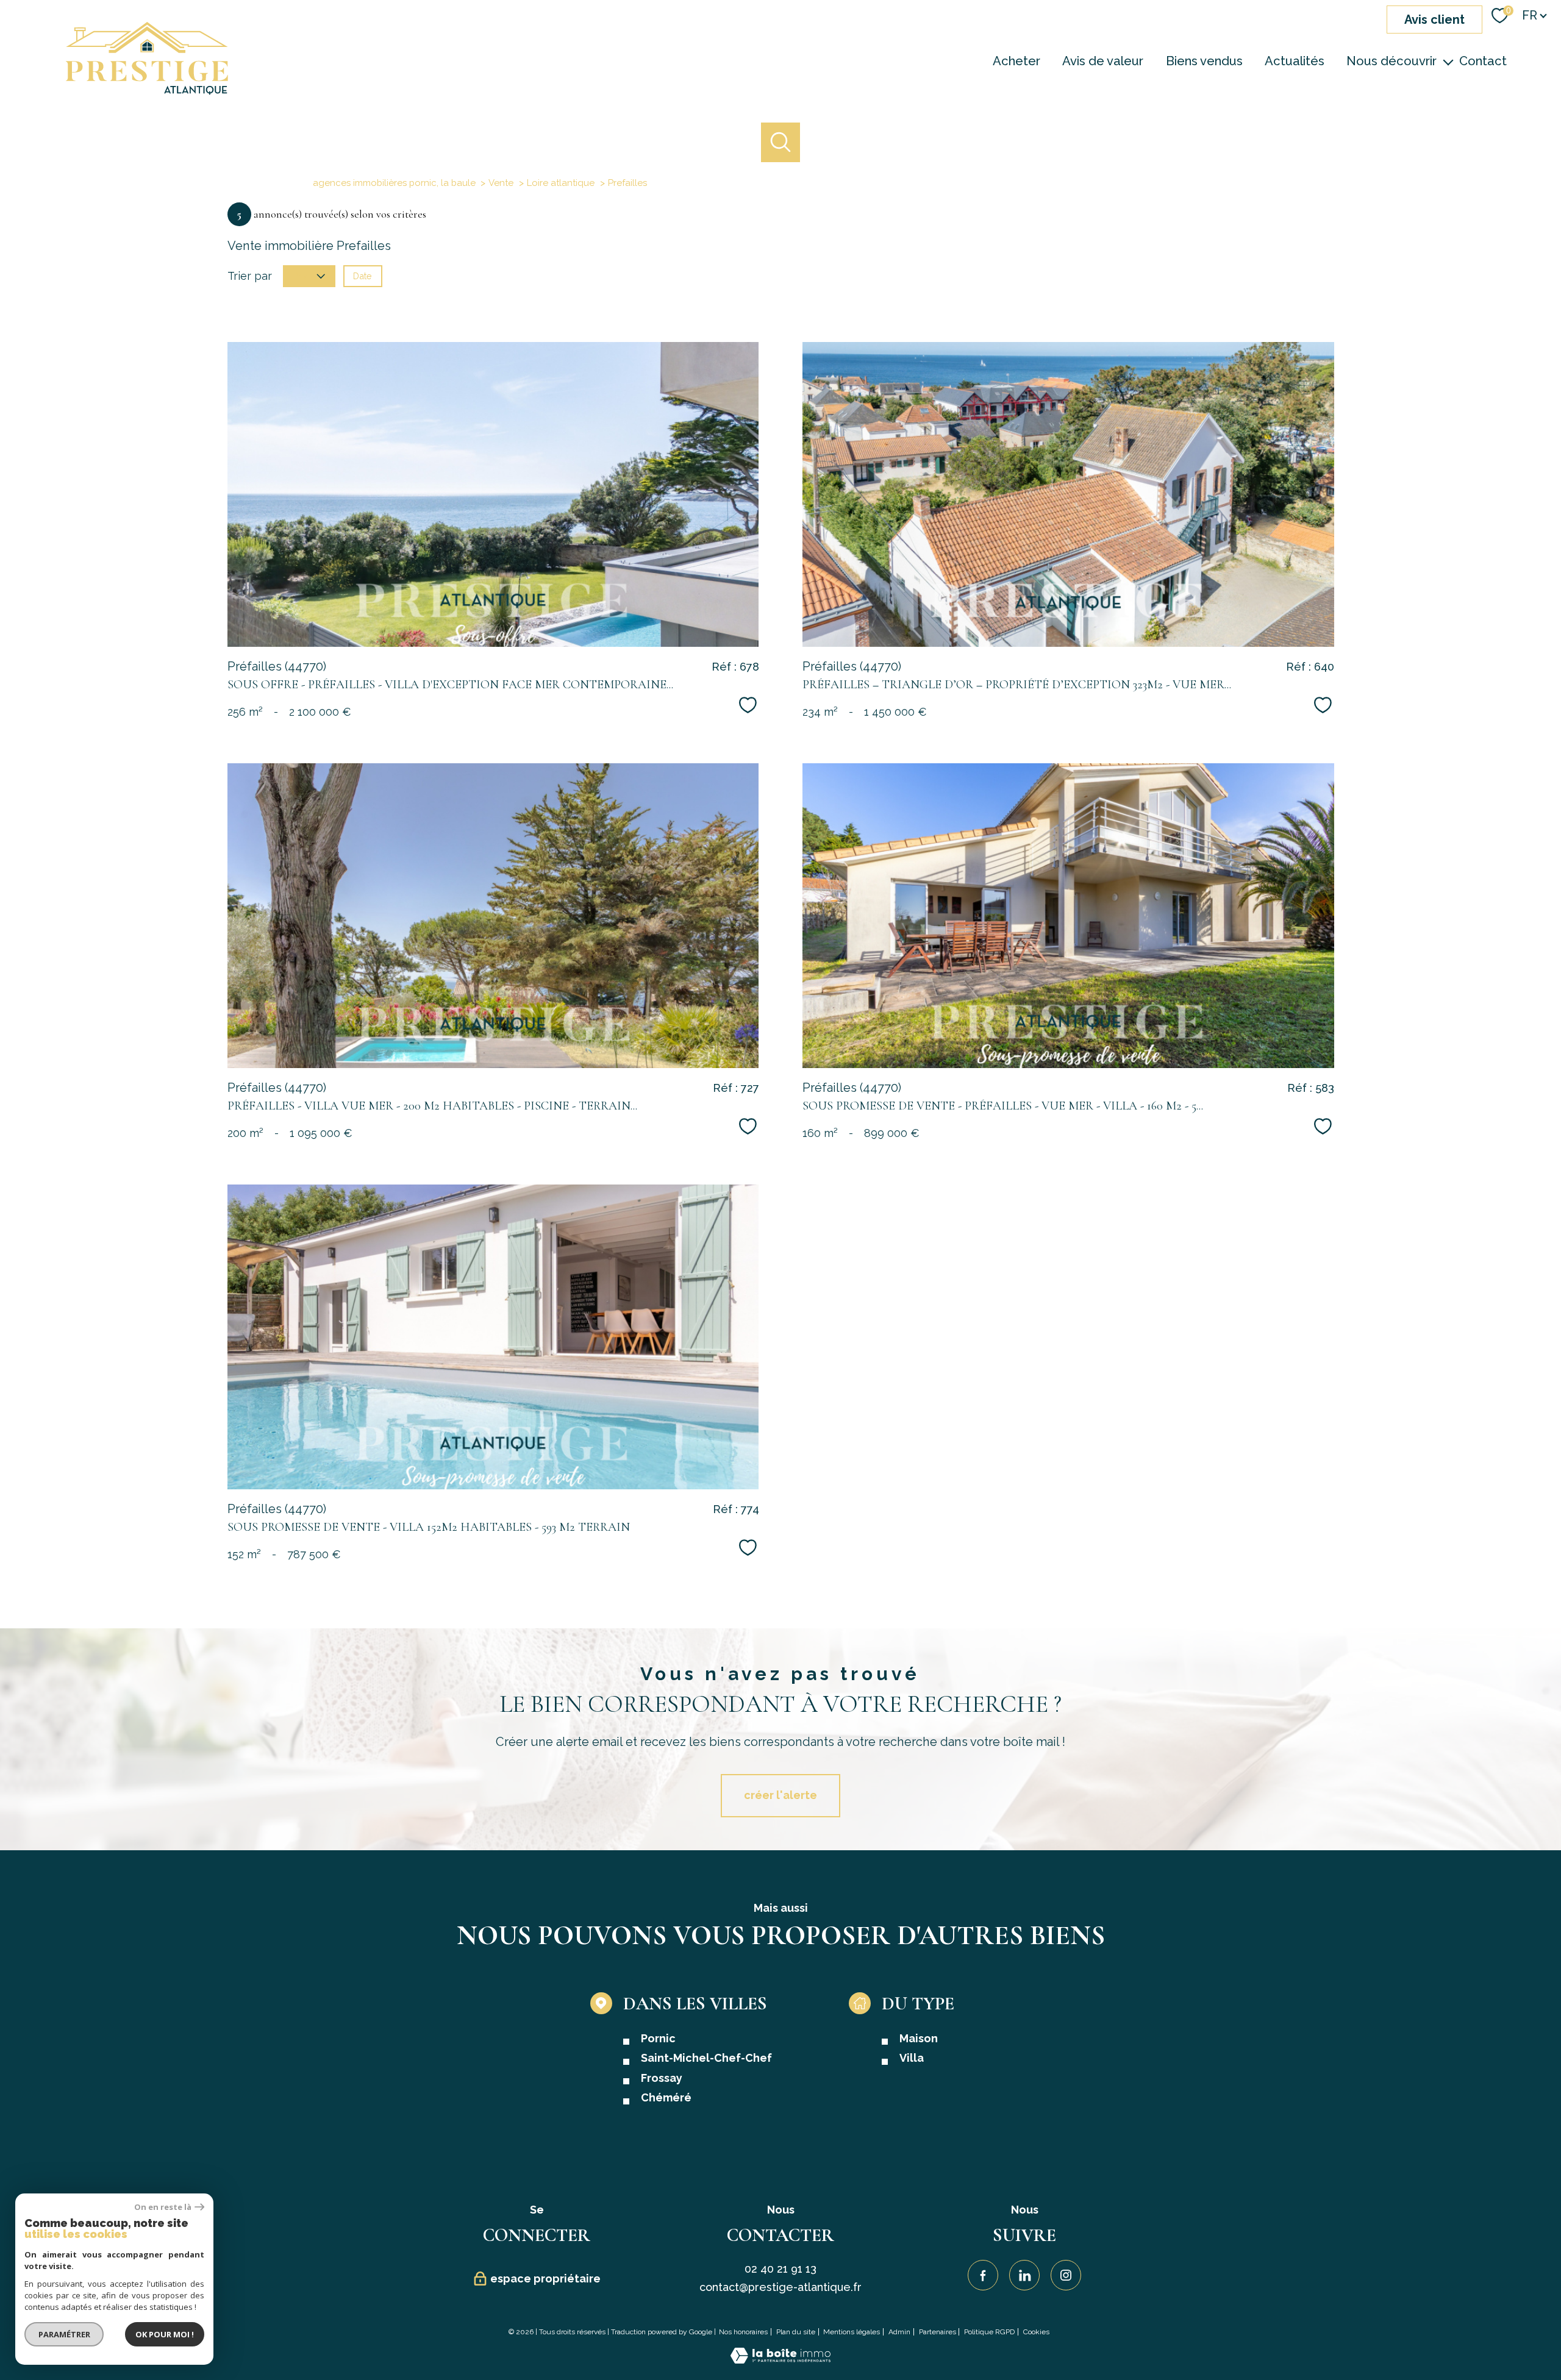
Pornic (658, 2038)
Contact (1483, 61)
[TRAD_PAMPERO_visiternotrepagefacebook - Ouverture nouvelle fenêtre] (983, 2275)
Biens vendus (1204, 61)
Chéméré (666, 2097)
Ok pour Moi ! (165, 2334)
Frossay (662, 2078)
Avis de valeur (1103, 61)
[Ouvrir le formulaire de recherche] (781, 142)
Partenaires (938, 2332)
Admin (899, 2332)
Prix (300, 276)
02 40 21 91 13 (780, 2269)
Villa (912, 2058)
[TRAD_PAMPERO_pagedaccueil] (147, 91)
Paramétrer (64, 2334)
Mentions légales (852, 2332)
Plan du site (796, 2332)
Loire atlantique (561, 183)
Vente (501, 183)
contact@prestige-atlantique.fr (780, 2287)
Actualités (1295, 61)
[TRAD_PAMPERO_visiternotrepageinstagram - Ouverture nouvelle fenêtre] (1066, 2275)
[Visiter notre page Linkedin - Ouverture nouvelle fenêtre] (1024, 2275)
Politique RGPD (989, 2332)
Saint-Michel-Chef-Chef (706, 2058)
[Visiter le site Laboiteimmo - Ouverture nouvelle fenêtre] (780, 2360)
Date (363, 276)
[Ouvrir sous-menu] (1448, 61)
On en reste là (163, 2207)
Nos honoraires (743, 2332)
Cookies (1036, 2332)
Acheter (1016, 61)
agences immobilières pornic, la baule (394, 183)
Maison (919, 2038)
